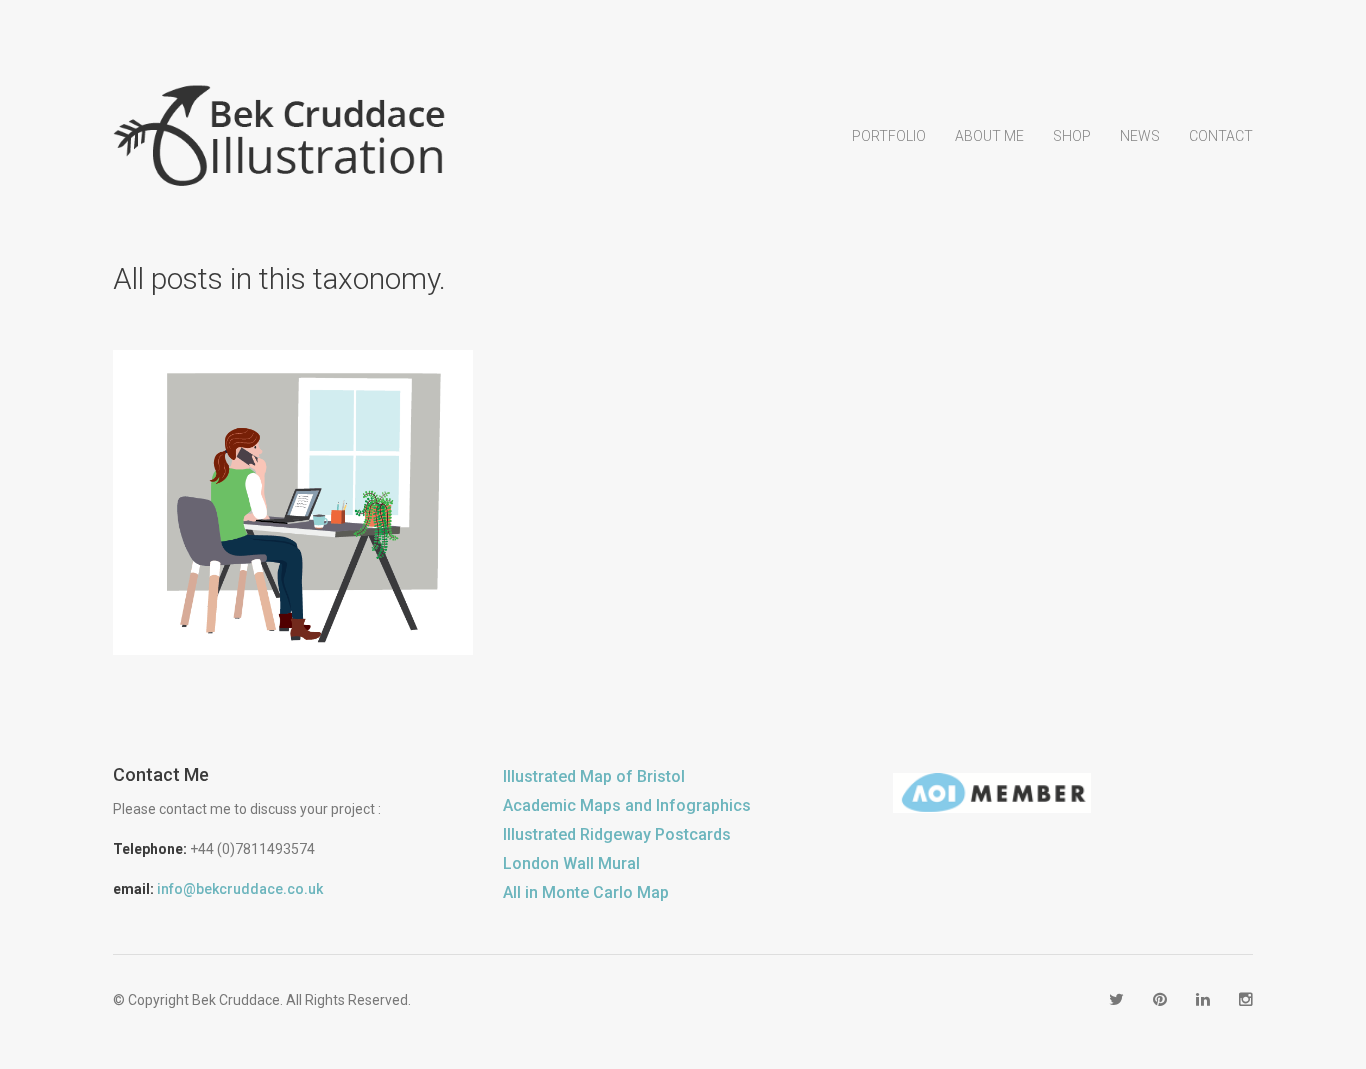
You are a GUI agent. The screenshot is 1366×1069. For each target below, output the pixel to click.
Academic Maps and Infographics (627, 805)
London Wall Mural (571, 863)
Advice (219, 544)
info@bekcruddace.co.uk (240, 889)
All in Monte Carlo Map (586, 892)
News (1140, 136)
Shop (1072, 136)
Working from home (321, 544)
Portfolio (889, 136)
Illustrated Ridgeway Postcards (617, 834)
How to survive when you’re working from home (293, 485)
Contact (1221, 136)
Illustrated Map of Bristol (594, 776)
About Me (989, 136)
